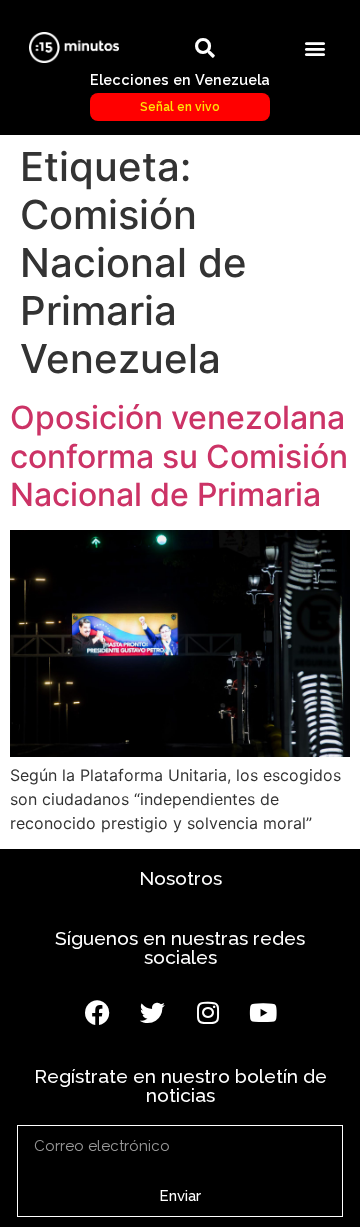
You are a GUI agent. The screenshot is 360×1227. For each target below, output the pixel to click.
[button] (314, 47)
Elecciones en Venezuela (180, 92)
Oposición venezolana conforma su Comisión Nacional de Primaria (179, 456)
